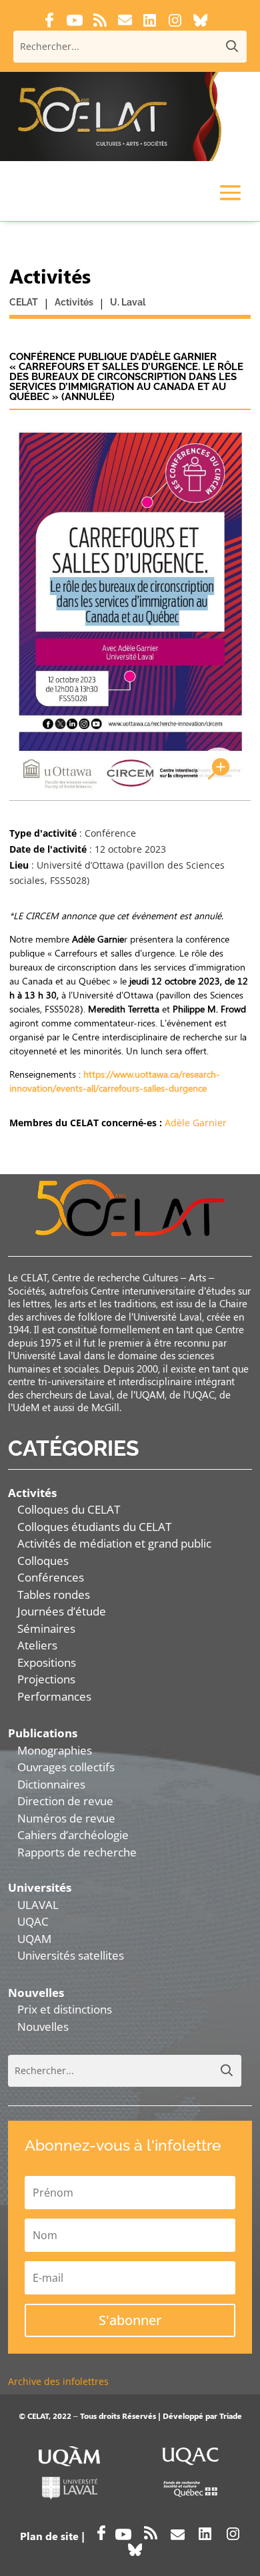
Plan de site (49, 2536)
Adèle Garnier (196, 1123)
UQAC (33, 1921)
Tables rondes (54, 1595)
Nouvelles (43, 2027)
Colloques (43, 1561)
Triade (231, 2416)
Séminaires (46, 1628)
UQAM (34, 1939)
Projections (46, 1679)
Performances (54, 1696)
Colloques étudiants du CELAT (94, 1527)
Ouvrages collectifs (66, 1767)
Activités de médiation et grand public (114, 1543)
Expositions (47, 1662)
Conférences (51, 1577)
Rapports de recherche (77, 1852)
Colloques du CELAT (69, 1509)
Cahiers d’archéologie (73, 1835)
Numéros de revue (66, 1818)
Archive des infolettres (58, 2381)
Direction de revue (65, 1801)
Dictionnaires (51, 1784)
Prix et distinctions (65, 2009)
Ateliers (37, 1645)
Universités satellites (71, 1955)
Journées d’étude (62, 1611)
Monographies (55, 1750)
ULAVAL (38, 1905)
